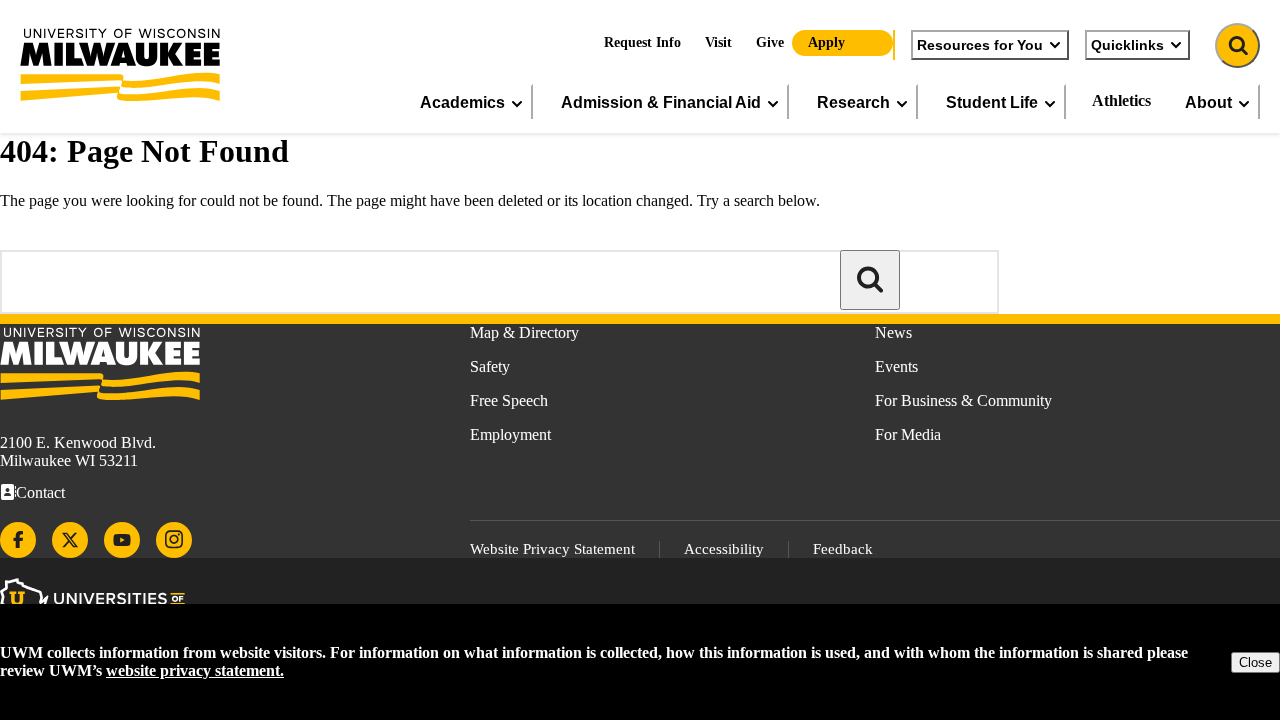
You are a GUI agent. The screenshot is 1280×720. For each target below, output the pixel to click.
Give (770, 42)
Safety (490, 366)
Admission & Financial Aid (661, 102)
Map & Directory (524, 332)
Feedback (843, 549)
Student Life (992, 102)
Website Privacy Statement (552, 549)
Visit (718, 42)
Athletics (1121, 100)
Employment (510, 434)
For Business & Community (963, 400)
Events (896, 366)
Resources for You (980, 45)
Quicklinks (1127, 45)
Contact (40, 492)
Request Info (642, 42)
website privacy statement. (195, 670)
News (893, 332)
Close (1255, 662)
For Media (908, 434)
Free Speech (509, 400)
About (1208, 102)
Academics (462, 102)
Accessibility (724, 549)
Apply (826, 42)
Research (853, 102)
